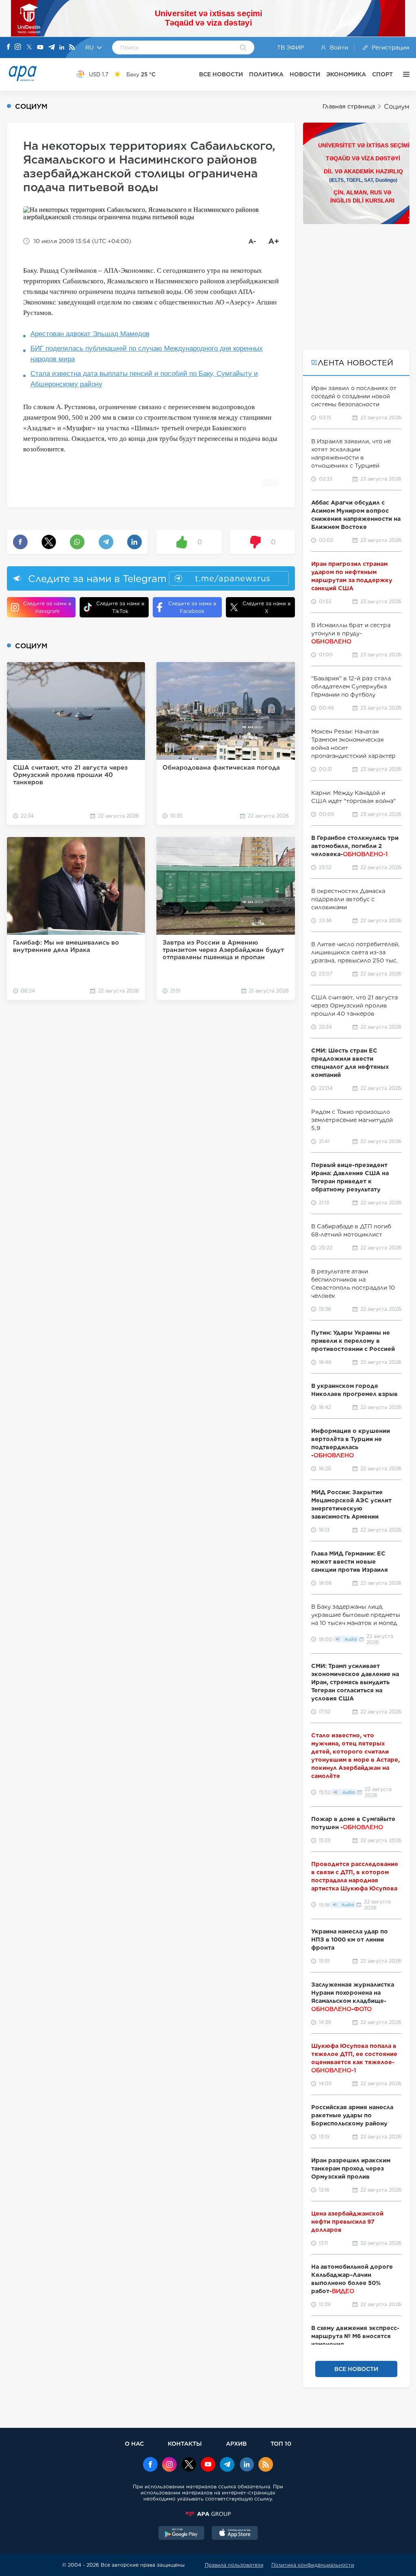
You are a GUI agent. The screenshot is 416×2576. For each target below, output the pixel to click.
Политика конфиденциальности (313, 2565)
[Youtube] (40, 48)
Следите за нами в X (266, 607)
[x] (189, 2465)
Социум (397, 107)
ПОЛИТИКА (266, 74)
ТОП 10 (281, 2443)
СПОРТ (382, 74)
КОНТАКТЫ (185, 2443)
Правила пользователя (234, 2565)
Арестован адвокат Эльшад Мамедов (90, 334)
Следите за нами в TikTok (120, 607)
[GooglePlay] (182, 2534)
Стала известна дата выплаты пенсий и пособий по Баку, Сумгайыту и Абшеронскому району (144, 379)
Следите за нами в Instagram (47, 607)
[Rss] (72, 48)
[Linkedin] (62, 48)
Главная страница (349, 106)
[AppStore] (235, 2534)
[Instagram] (18, 47)
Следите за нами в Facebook (192, 607)
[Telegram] (52, 48)
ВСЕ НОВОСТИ (221, 74)
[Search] (243, 48)
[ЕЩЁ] (404, 74)
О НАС (134, 2443)
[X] (29, 48)
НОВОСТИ (305, 74)
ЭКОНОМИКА (346, 74)
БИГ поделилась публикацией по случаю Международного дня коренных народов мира (147, 354)
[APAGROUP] (208, 2514)
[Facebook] (9, 47)
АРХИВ (236, 2443)
